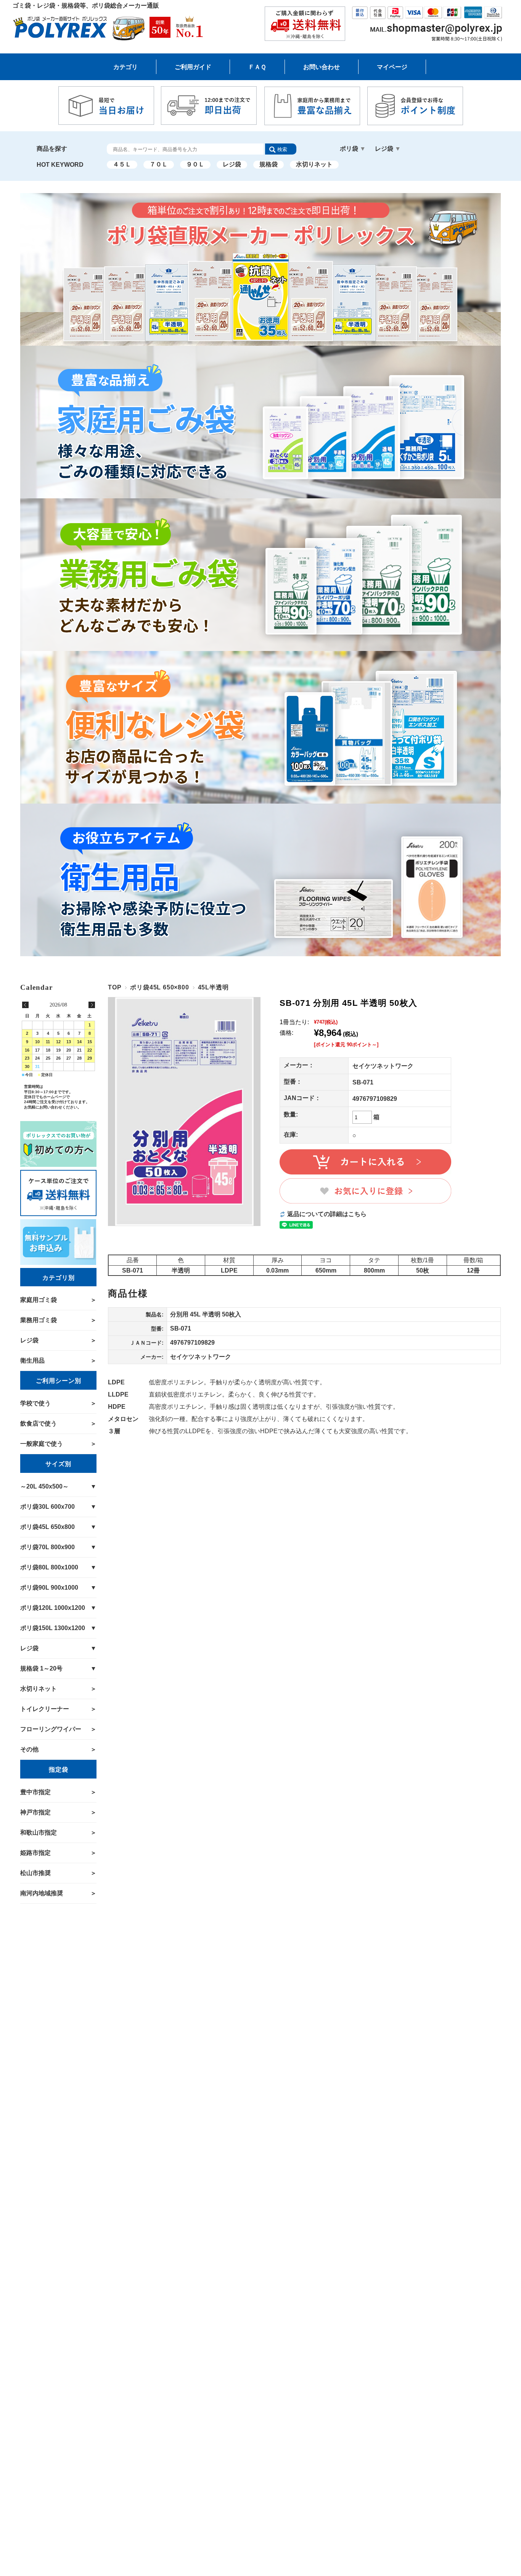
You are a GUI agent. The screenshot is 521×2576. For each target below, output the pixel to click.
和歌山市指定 (39, 1833)
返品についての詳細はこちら (327, 1214)
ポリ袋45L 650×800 (159, 987)
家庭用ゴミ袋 (39, 1300)
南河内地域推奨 (42, 1893)
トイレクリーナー (45, 1709)
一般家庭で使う (42, 1444)
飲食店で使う (39, 1423)
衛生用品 (32, 1360)
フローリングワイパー (51, 1729)
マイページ (392, 67)
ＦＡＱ (257, 67)
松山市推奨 (35, 1873)
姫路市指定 (35, 1853)
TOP (115, 987)
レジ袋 (232, 164)
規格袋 (269, 164)
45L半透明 (213, 987)
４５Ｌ (122, 164)
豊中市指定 (35, 1792)
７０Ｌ (159, 164)
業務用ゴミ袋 (39, 1320)
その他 (29, 1749)
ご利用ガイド (193, 67)
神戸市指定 (35, 1812)
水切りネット (314, 164)
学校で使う (35, 1403)
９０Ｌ (195, 164)
